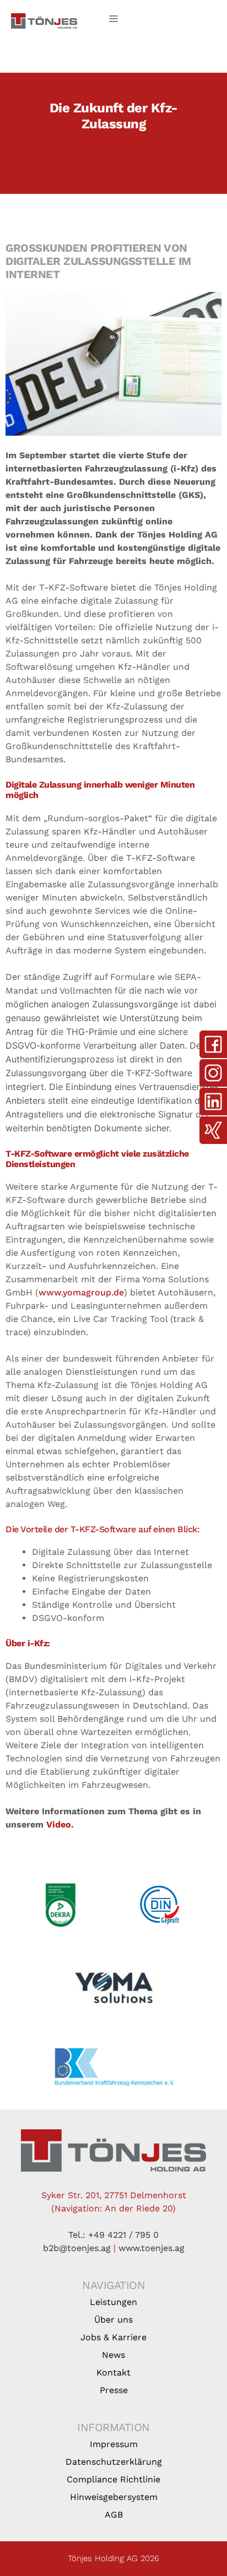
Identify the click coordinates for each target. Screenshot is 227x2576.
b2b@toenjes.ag (77, 2248)
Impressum (114, 2444)
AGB (114, 2515)
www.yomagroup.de (81, 1292)
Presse (114, 2390)
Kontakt (113, 2372)
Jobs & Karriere (113, 2337)
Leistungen (113, 2302)
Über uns (113, 2320)
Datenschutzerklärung (114, 2462)
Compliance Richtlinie (113, 2479)
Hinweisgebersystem (114, 2497)
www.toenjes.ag (152, 2248)
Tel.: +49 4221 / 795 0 (113, 2235)
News (113, 2355)
